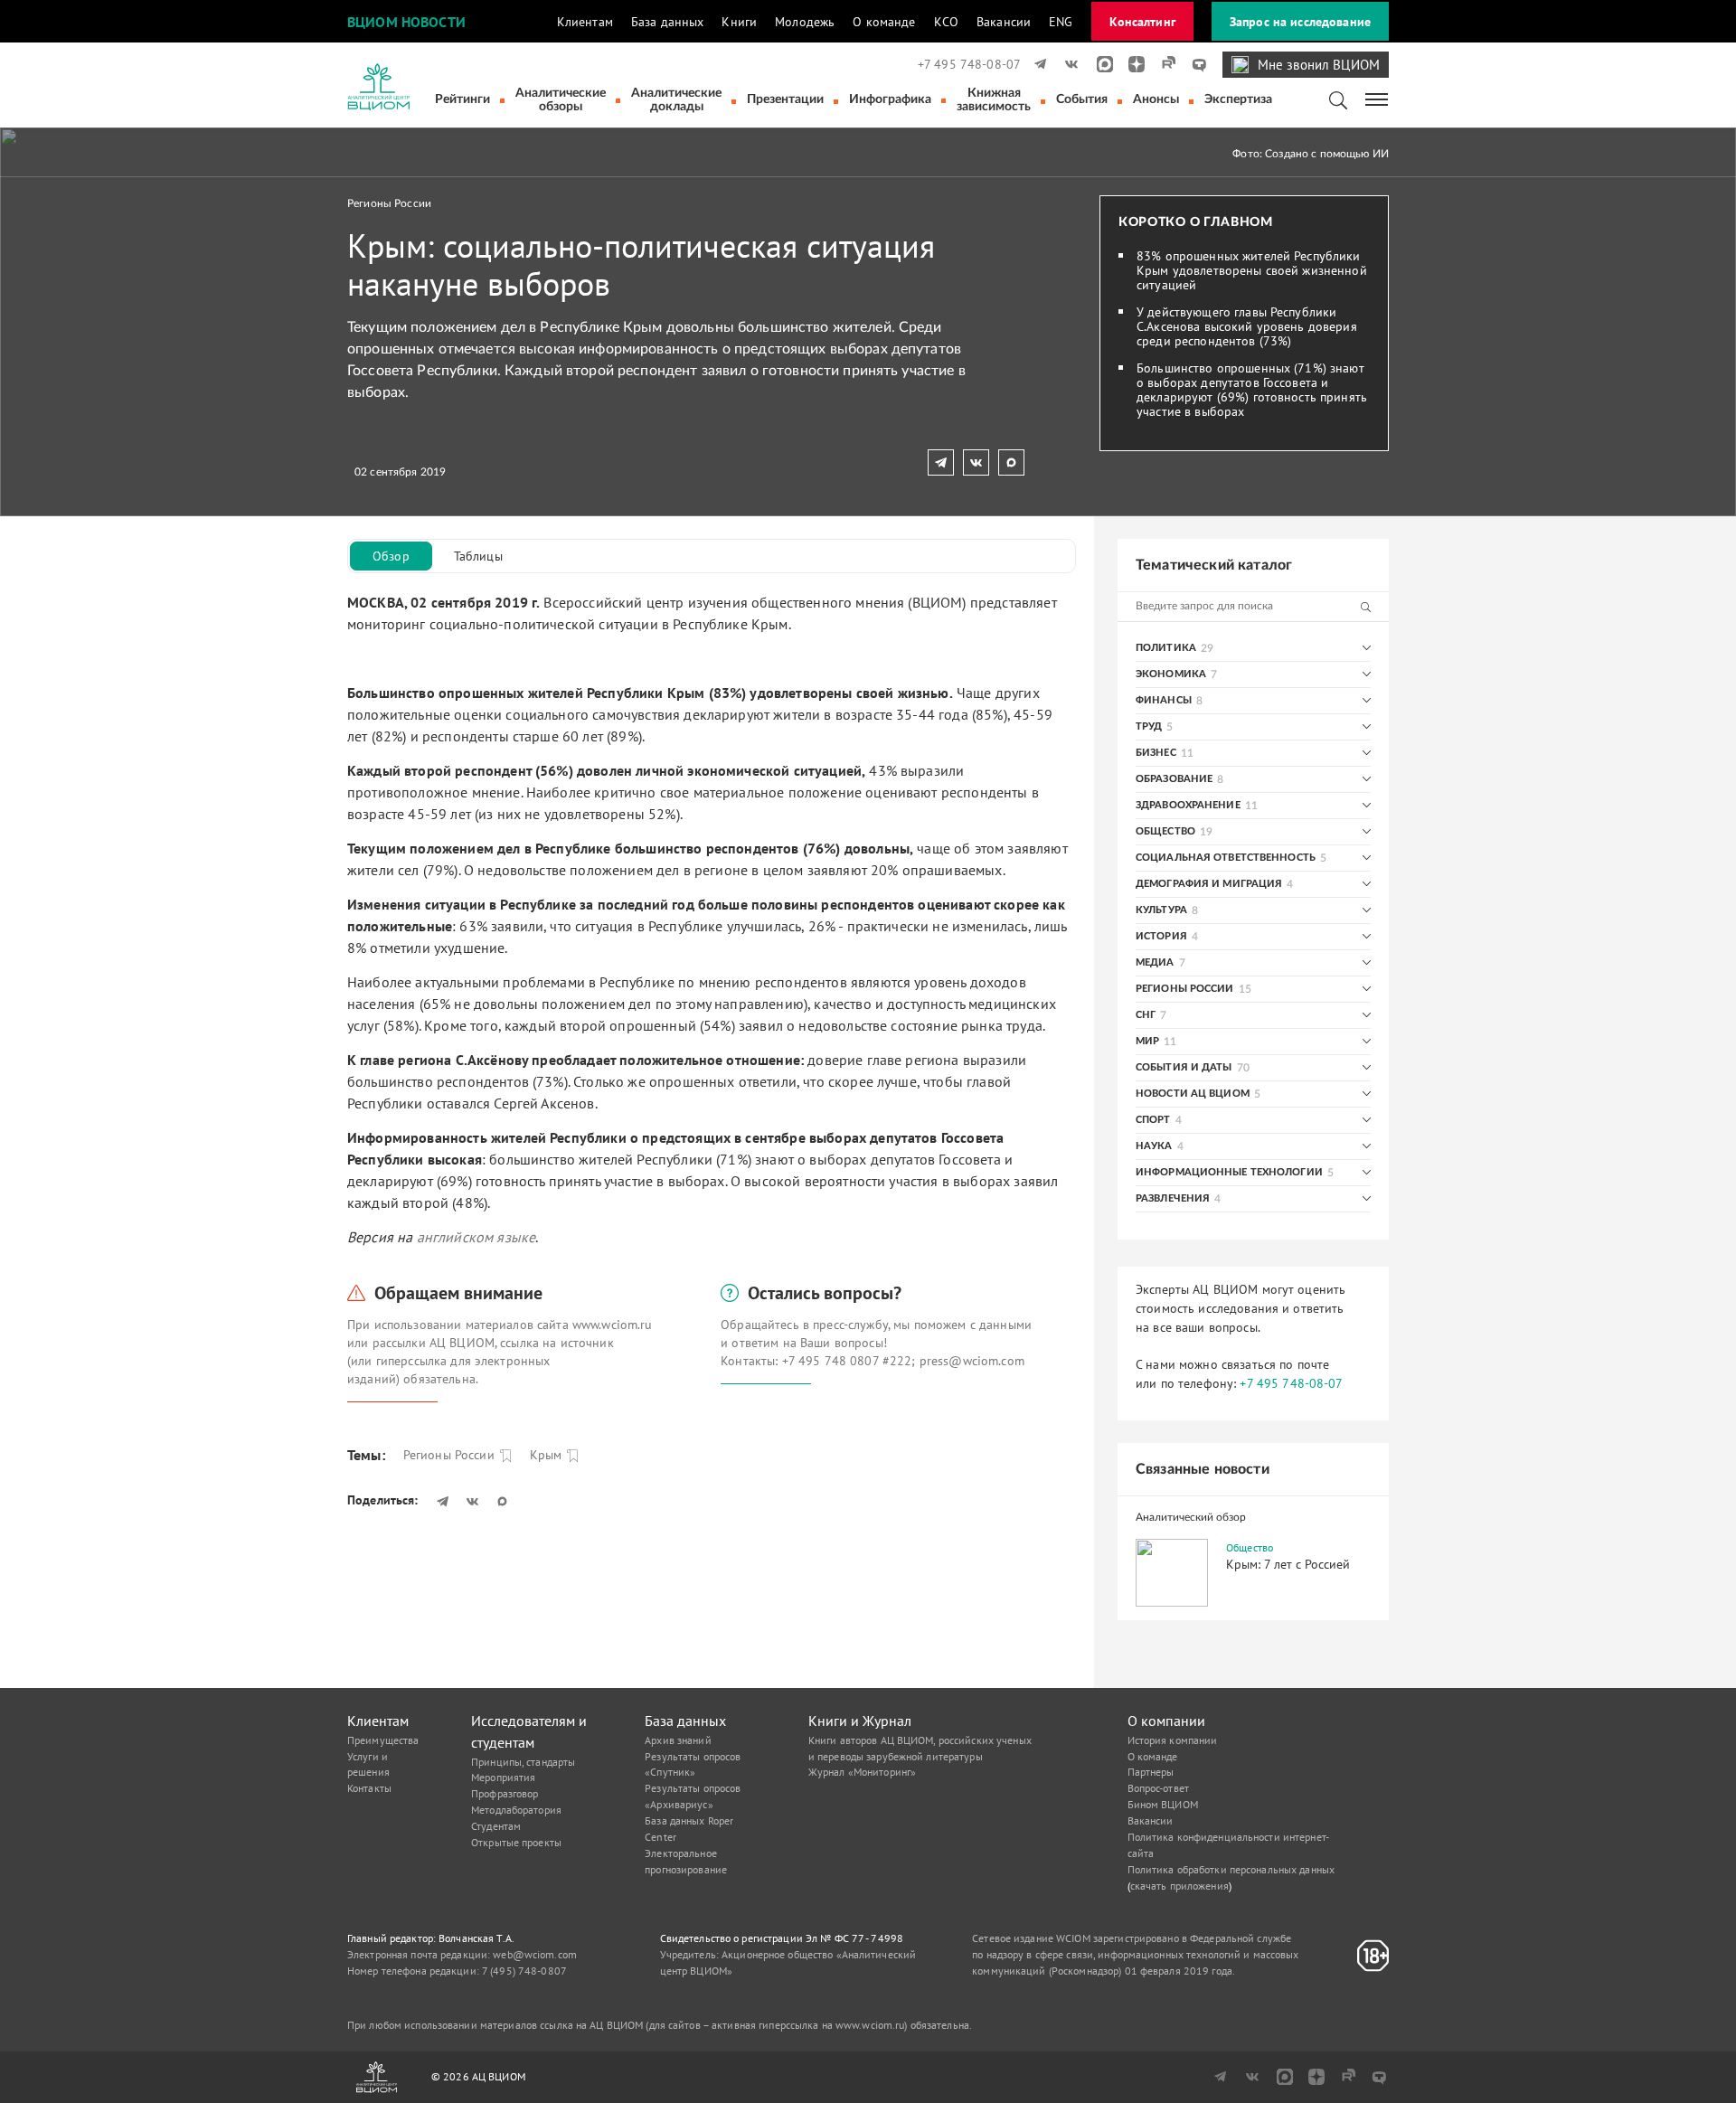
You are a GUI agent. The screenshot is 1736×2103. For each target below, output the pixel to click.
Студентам (496, 1826)
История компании (1173, 1740)
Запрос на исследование (1300, 22)
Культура (1161, 910)
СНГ (1146, 1015)
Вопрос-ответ (1158, 1788)
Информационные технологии (1229, 1172)
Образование (1174, 779)
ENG (1061, 22)
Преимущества (383, 1740)
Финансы (1164, 700)
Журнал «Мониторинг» (862, 1772)
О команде (884, 22)
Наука (1154, 1146)
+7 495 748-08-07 (969, 64)
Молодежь (805, 22)
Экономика (1171, 674)
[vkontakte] (1068, 64)
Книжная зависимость (994, 100)
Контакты (369, 1788)
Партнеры (1151, 1772)
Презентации (785, 99)
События (1082, 99)
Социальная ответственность (1226, 858)
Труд (1149, 726)
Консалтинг (1142, 22)
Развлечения (1173, 1198)
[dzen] (1131, 64)
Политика (1166, 648)
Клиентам (585, 22)
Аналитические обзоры (561, 100)
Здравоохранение (1188, 805)
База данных (668, 22)
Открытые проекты (516, 1842)
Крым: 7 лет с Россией (1288, 1564)
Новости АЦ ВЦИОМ (1193, 1094)
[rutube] (1162, 64)
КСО (946, 22)
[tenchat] (1193, 64)
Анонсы (1156, 99)
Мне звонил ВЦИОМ (1319, 65)
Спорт (1153, 1120)
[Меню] (1377, 98)
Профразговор (505, 1793)
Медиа (1155, 962)
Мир (1147, 1041)
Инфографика (890, 99)
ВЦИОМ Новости (406, 22)
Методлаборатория (516, 1810)
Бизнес (1156, 753)
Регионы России (389, 203)
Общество (1165, 831)
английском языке (476, 1237)
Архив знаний (678, 1740)
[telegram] (1037, 64)
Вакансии (1004, 22)
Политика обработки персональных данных (1231, 1869)
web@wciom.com (535, 1954)
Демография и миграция (1209, 884)
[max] (1099, 64)
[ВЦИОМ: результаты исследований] (378, 87)
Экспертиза (1238, 99)
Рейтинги (462, 99)
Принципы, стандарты (523, 1762)
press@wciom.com (972, 1361)
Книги (739, 22)
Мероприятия (503, 1777)
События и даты (1184, 1067)
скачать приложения (1179, 1886)
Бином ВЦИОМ (1163, 1804)
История (1161, 936)
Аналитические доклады (676, 100)
